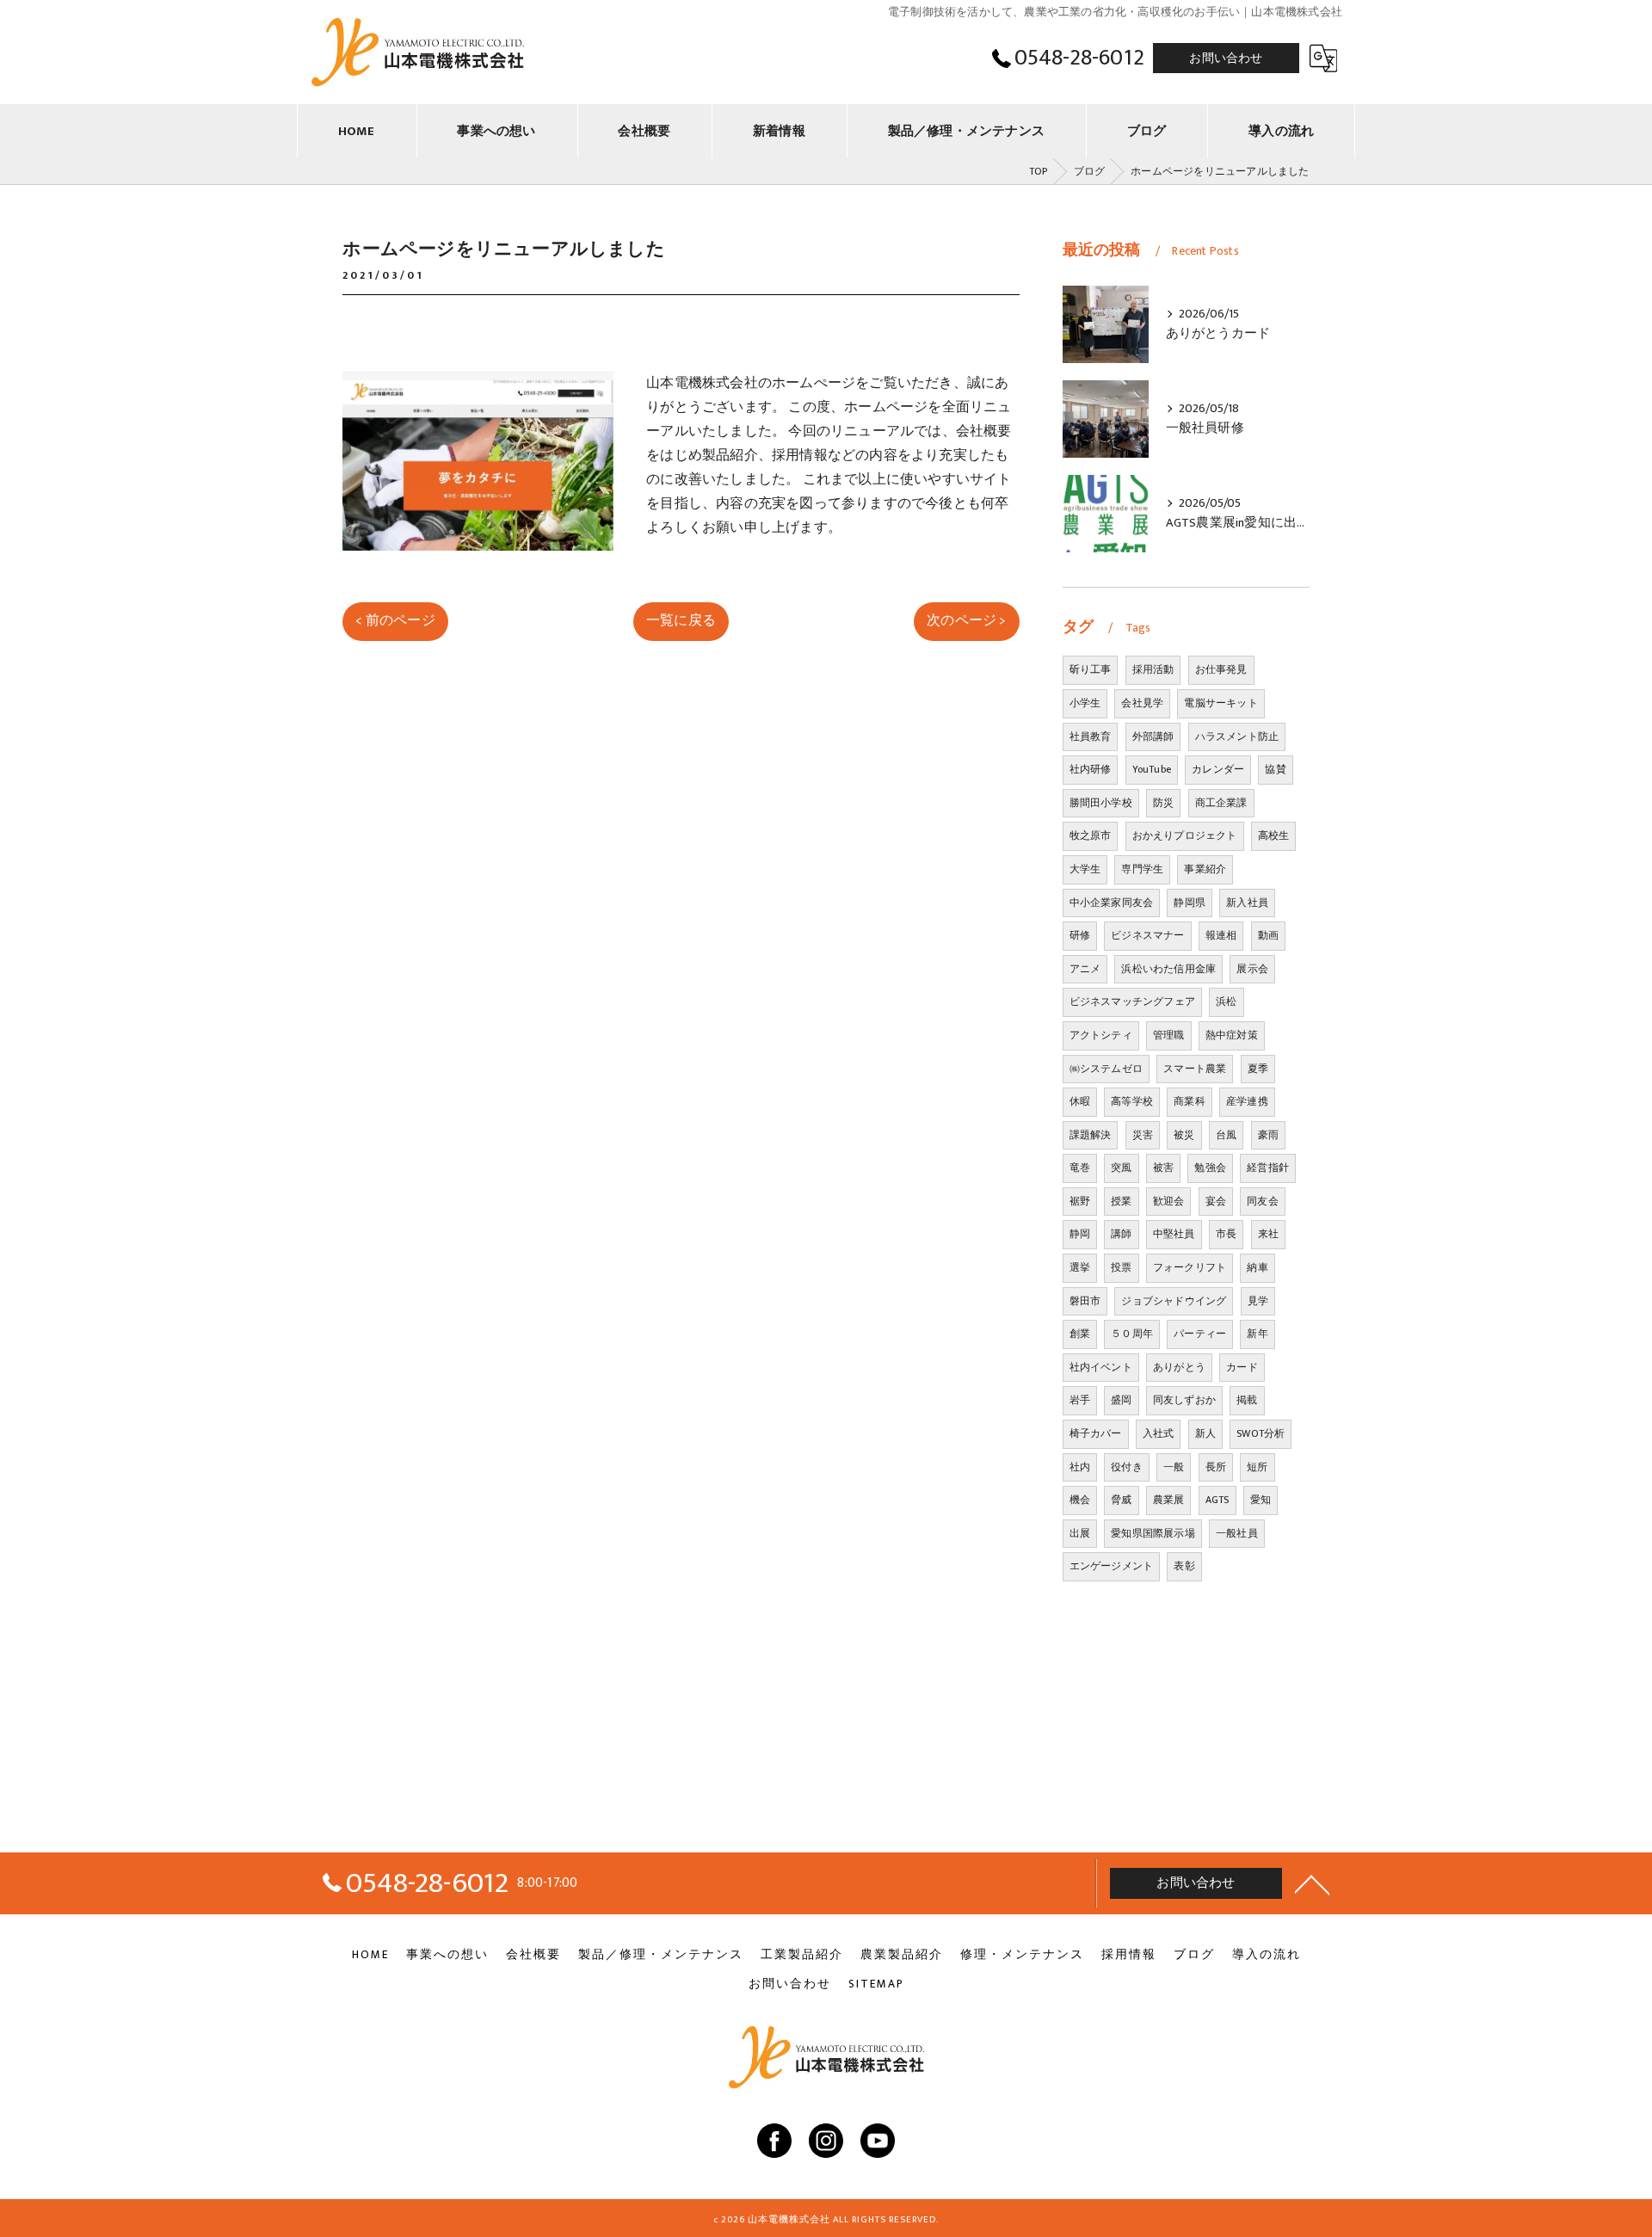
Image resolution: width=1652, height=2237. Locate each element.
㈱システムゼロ (1106, 1069)
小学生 (1085, 703)
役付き (1127, 1467)
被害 (1163, 1168)
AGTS (1217, 1500)
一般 (1174, 1467)
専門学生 (1142, 869)
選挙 (1080, 1267)
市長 (1226, 1234)
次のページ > (966, 620)
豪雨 (1268, 1135)
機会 (1080, 1500)
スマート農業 (1195, 1069)
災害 (1143, 1135)
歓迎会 (1169, 1201)
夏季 (1258, 1069)
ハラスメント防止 (1237, 736)
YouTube (1152, 769)
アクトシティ (1101, 1035)
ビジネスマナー (1147, 935)
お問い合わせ (1226, 58)
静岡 (1080, 1234)
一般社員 (1237, 1533)
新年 (1257, 1334)
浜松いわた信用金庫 (1168, 969)
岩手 (1080, 1400)
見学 (1258, 1301)
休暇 (1080, 1101)
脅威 (1121, 1500)
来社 (1268, 1234)
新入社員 (1247, 903)
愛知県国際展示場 (1153, 1533)
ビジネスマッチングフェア (1132, 1001)
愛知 (1261, 1500)
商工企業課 (1221, 803)
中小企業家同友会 (1112, 903)
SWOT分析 (1261, 1433)
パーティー (1200, 1334)
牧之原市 (1091, 835)
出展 (1080, 1533)
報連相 (1221, 935)
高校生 (1274, 835)
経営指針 (1268, 1168)
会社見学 (1142, 703)
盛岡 (1121, 1400)
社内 (1080, 1467)
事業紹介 (1205, 869)
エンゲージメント (1112, 1566)
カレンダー (1218, 769)
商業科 (1190, 1101)
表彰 (1184, 1566)
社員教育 (1091, 736)
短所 (1257, 1467)
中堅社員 (1174, 1234)
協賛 (1275, 769)
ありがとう (1179, 1367)
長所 (1216, 1467)
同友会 (1263, 1201)
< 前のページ (395, 620)
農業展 (1169, 1500)
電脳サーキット (1221, 703)
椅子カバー (1096, 1433)
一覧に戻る (681, 620)
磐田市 (1085, 1301)
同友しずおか (1184, 1400)
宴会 (1216, 1201)
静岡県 (1190, 903)
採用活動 (1153, 669)
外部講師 (1153, 736)
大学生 (1085, 869)
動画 (1268, 935)
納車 (1257, 1267)
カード (1242, 1367)
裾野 (1080, 1201)
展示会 (1252, 969)
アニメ (1085, 969)
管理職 (1169, 1035)
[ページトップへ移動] (1312, 1883)
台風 (1226, 1135)
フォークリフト (1190, 1267)
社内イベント (1101, 1367)
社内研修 (1091, 769)
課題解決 (1091, 1135)
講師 (1121, 1234)
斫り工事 (1091, 669)
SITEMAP (876, 1984)
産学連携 (1247, 1101)
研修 (1080, 935)
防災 (1163, 803)
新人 (1205, 1433)
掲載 (1247, 1400)
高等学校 (1132, 1101)
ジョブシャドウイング (1174, 1301)
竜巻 (1080, 1168)
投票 (1121, 1267)
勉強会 (1210, 1168)
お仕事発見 (1221, 669)
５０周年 (1132, 1334)
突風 (1121, 1168)
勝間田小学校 (1101, 803)
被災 (1184, 1135)
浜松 (1226, 1001)
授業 (1121, 1201)
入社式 (1159, 1433)
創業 (1080, 1334)
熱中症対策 (1232, 1035)
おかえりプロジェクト (1185, 835)
